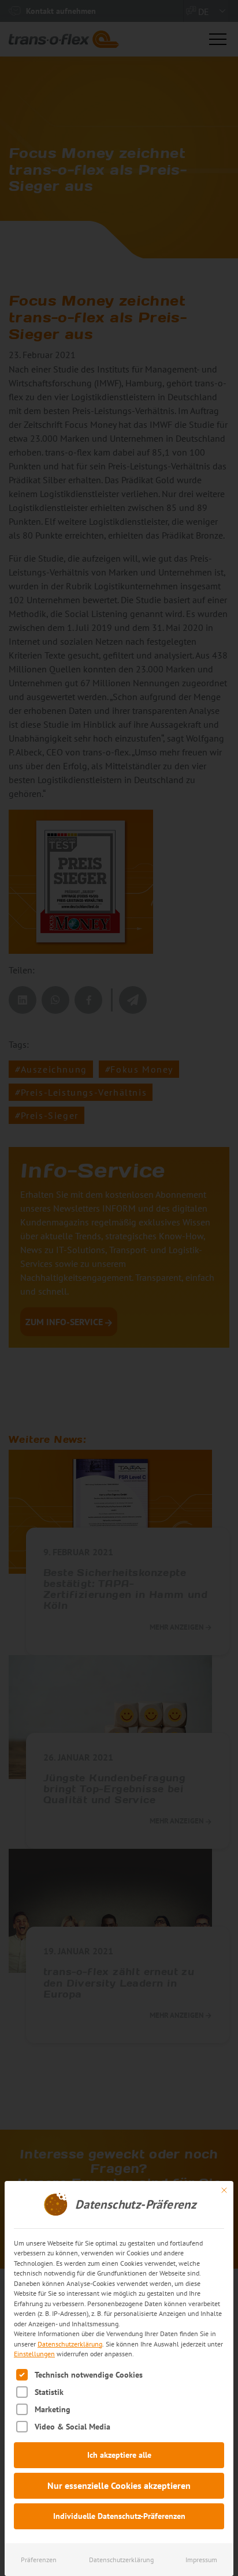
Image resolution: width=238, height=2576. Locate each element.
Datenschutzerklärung (70, 2344)
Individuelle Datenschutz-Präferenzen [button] (119, 2516)
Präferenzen (39, 2560)
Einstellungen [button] (34, 2354)
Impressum (201, 2560)
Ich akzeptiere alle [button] (119, 2455)
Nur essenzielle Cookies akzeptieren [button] (119, 2485)
